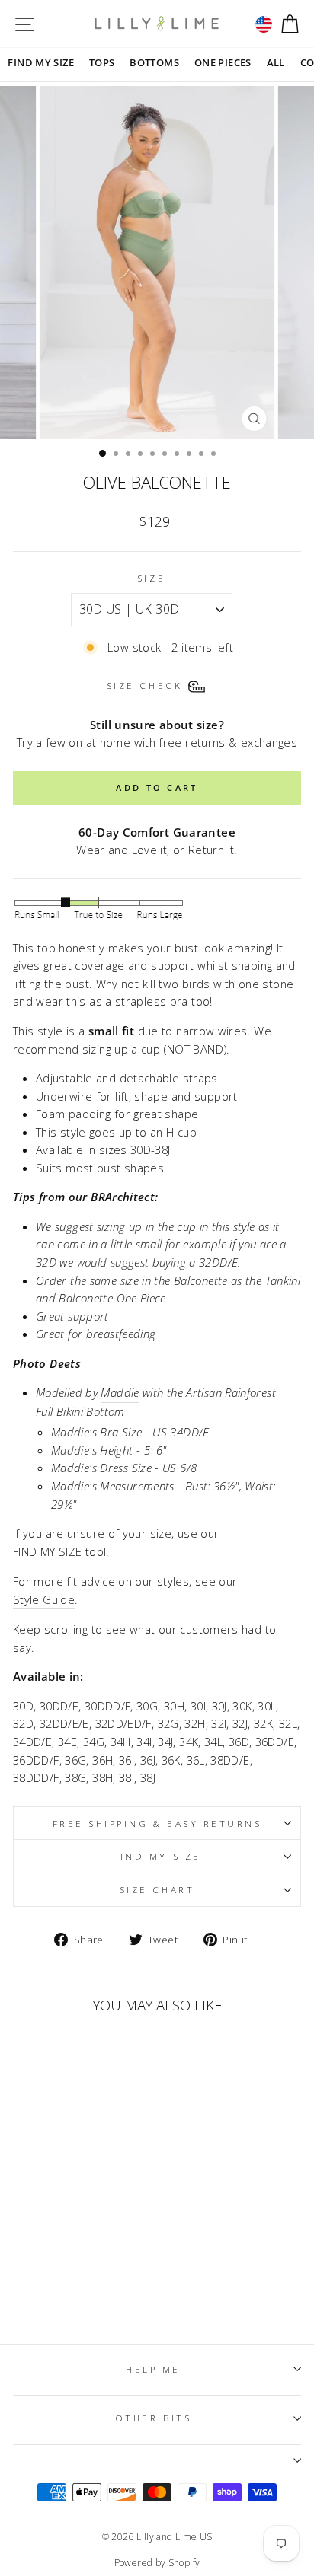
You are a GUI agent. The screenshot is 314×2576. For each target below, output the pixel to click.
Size (151, 578)
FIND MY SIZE (40, 62)
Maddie (120, 1392)
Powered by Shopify (157, 2563)
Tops (102, 62)
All (276, 62)
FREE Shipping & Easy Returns (157, 1823)
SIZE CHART (157, 1889)
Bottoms (154, 62)
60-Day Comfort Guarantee (157, 832)
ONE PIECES (223, 62)
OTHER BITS (153, 2418)
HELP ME (153, 2369)
